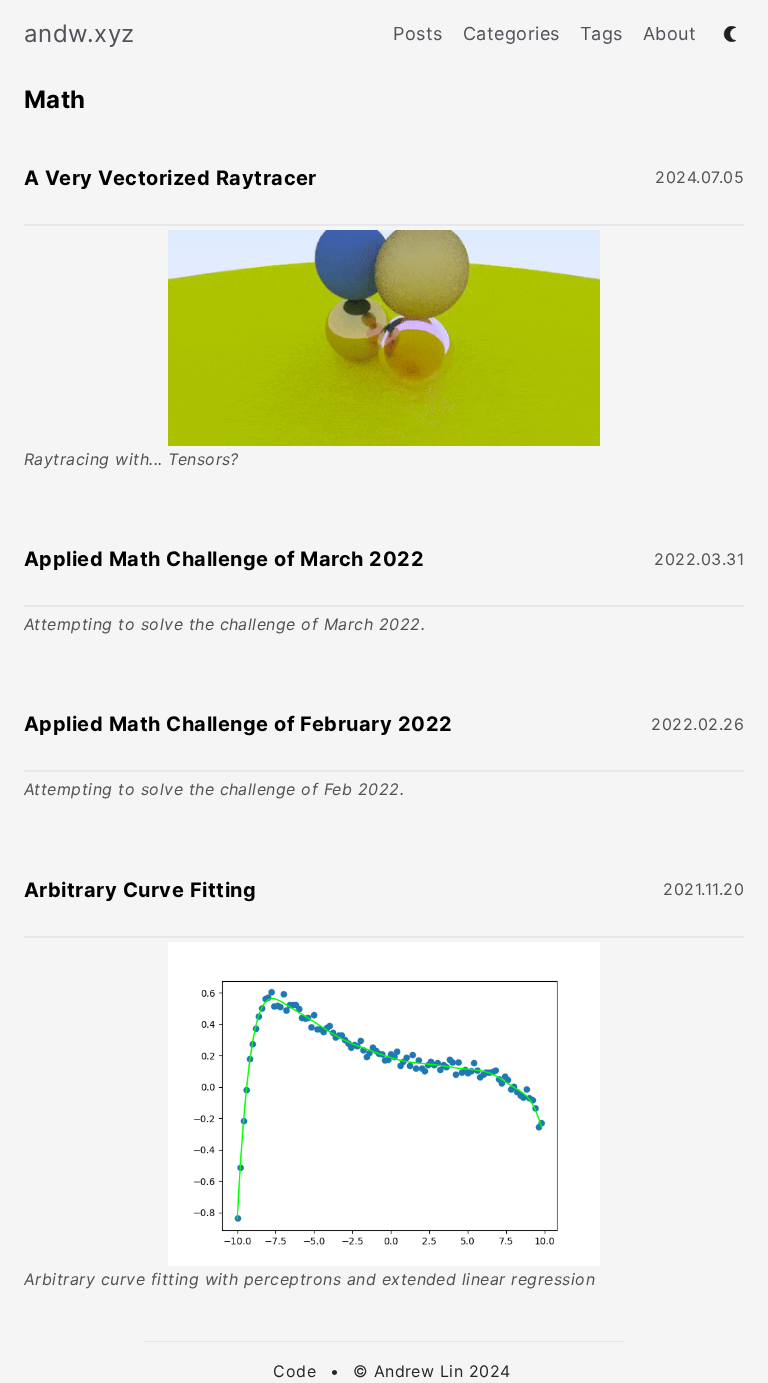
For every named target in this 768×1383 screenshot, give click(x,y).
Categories (511, 33)
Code (294, 1371)
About (669, 33)
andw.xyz (79, 33)
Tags (601, 33)
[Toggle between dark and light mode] (730, 34)
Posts (417, 33)
